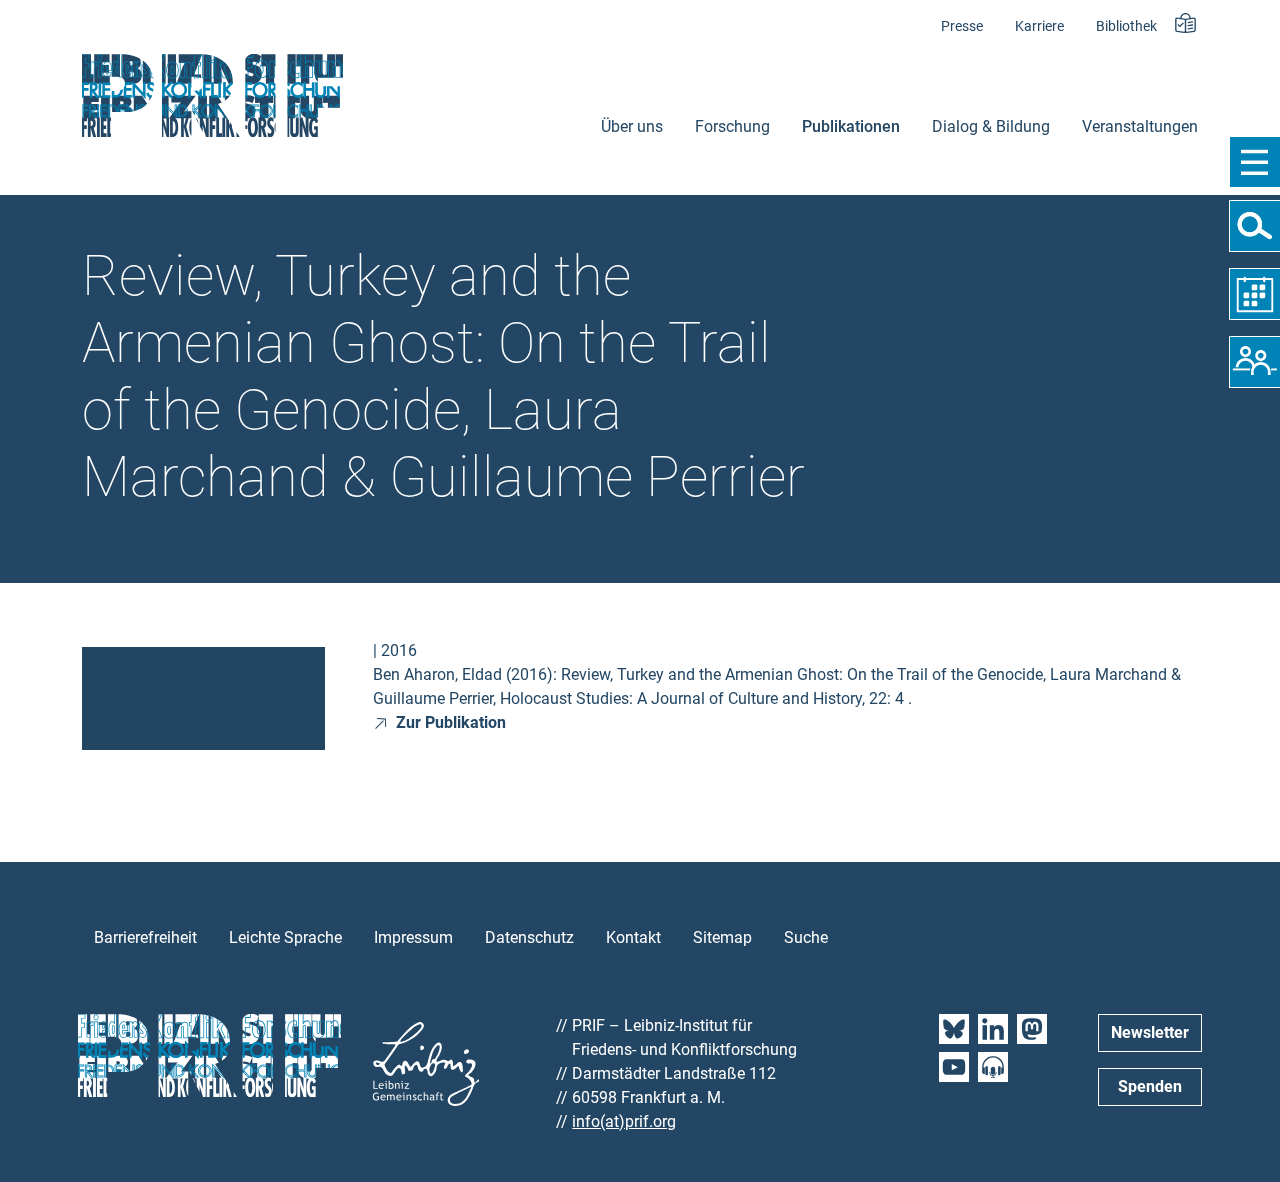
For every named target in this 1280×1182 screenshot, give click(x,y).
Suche (806, 937)
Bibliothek (1126, 26)
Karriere (1039, 26)
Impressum (413, 937)
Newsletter (1150, 1032)
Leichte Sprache (285, 937)
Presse (962, 26)
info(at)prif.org (624, 1121)
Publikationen (851, 126)
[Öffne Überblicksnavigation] (1254, 162)
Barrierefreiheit (145, 937)
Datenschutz (529, 937)
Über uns (632, 126)
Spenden (1150, 1086)
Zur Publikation (449, 722)
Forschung (732, 126)
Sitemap (722, 937)
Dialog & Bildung (991, 126)
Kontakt (633, 937)
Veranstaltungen (1140, 126)
